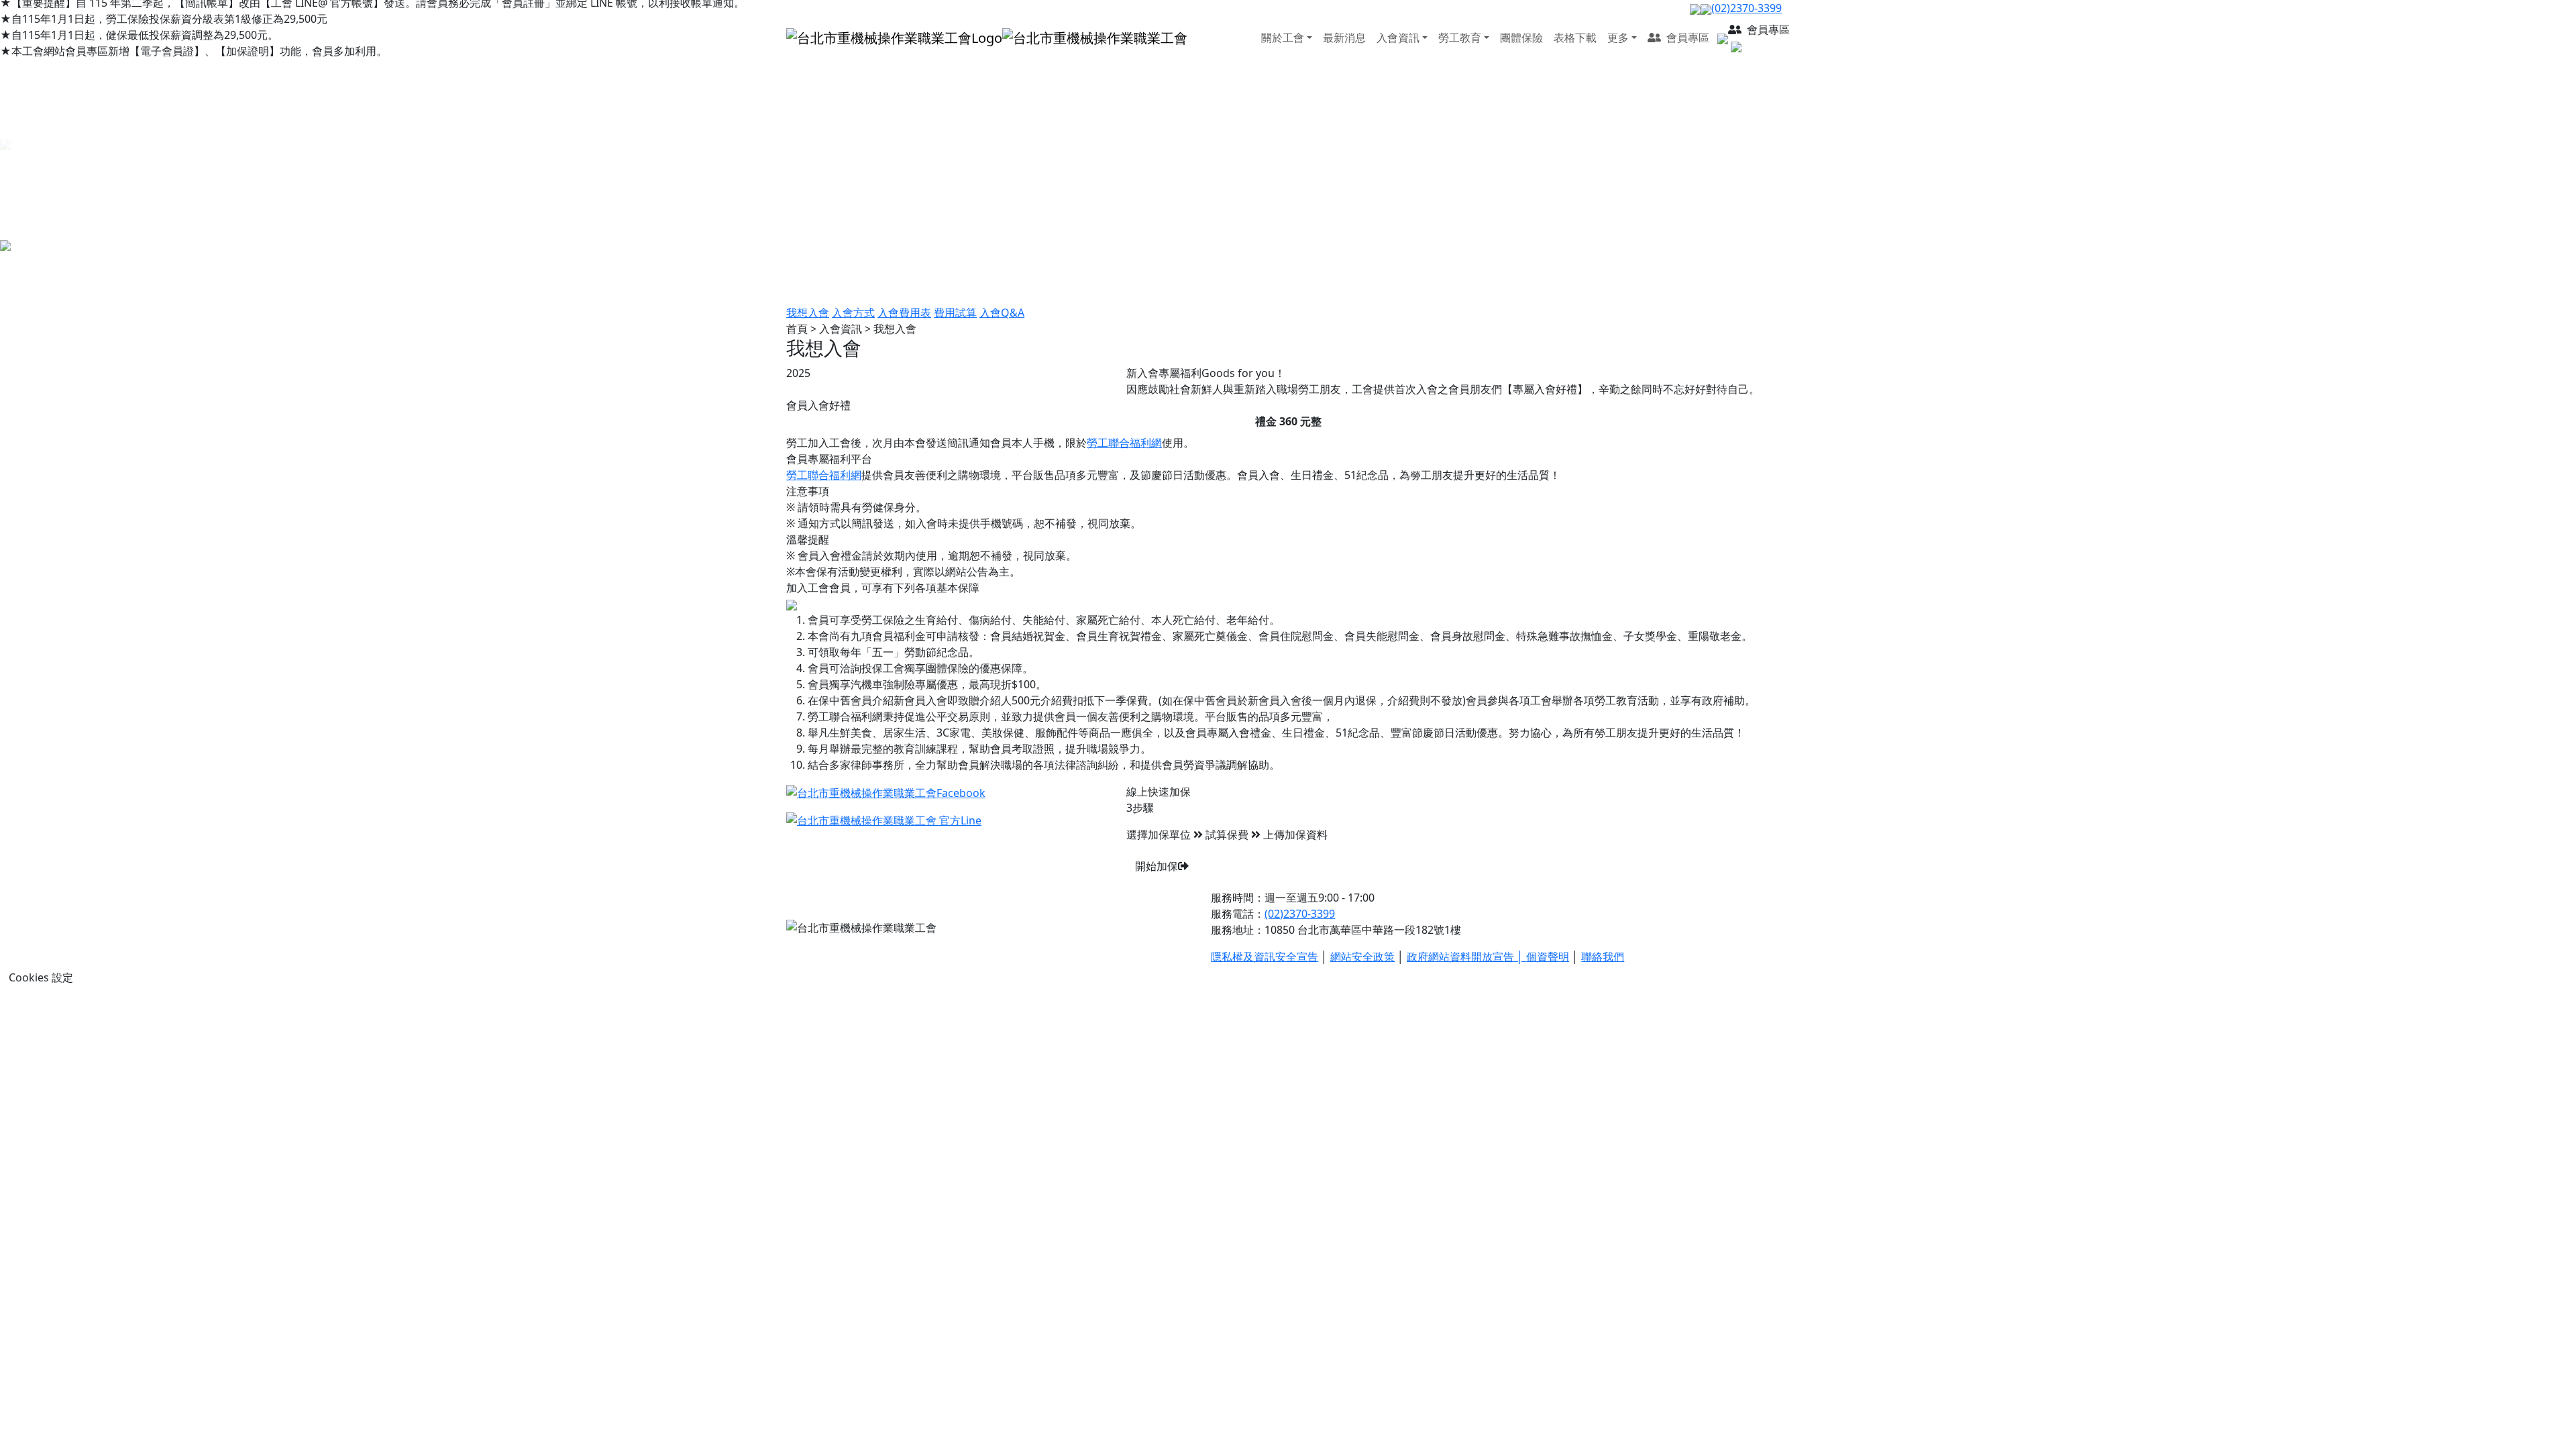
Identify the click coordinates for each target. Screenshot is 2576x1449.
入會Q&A (1002, 313)
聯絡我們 (1603, 957)
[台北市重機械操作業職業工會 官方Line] (884, 820)
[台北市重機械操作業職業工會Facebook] (886, 792)
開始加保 (1157, 866)
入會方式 (853, 313)
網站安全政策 (1362, 957)
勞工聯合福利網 (1124, 443)
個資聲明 (1548, 957)
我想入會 (808, 313)
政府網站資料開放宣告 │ (1466, 957)
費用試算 (955, 313)
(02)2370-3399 (1300, 914)
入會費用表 (904, 313)
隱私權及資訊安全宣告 (1265, 957)
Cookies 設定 (41, 977)
